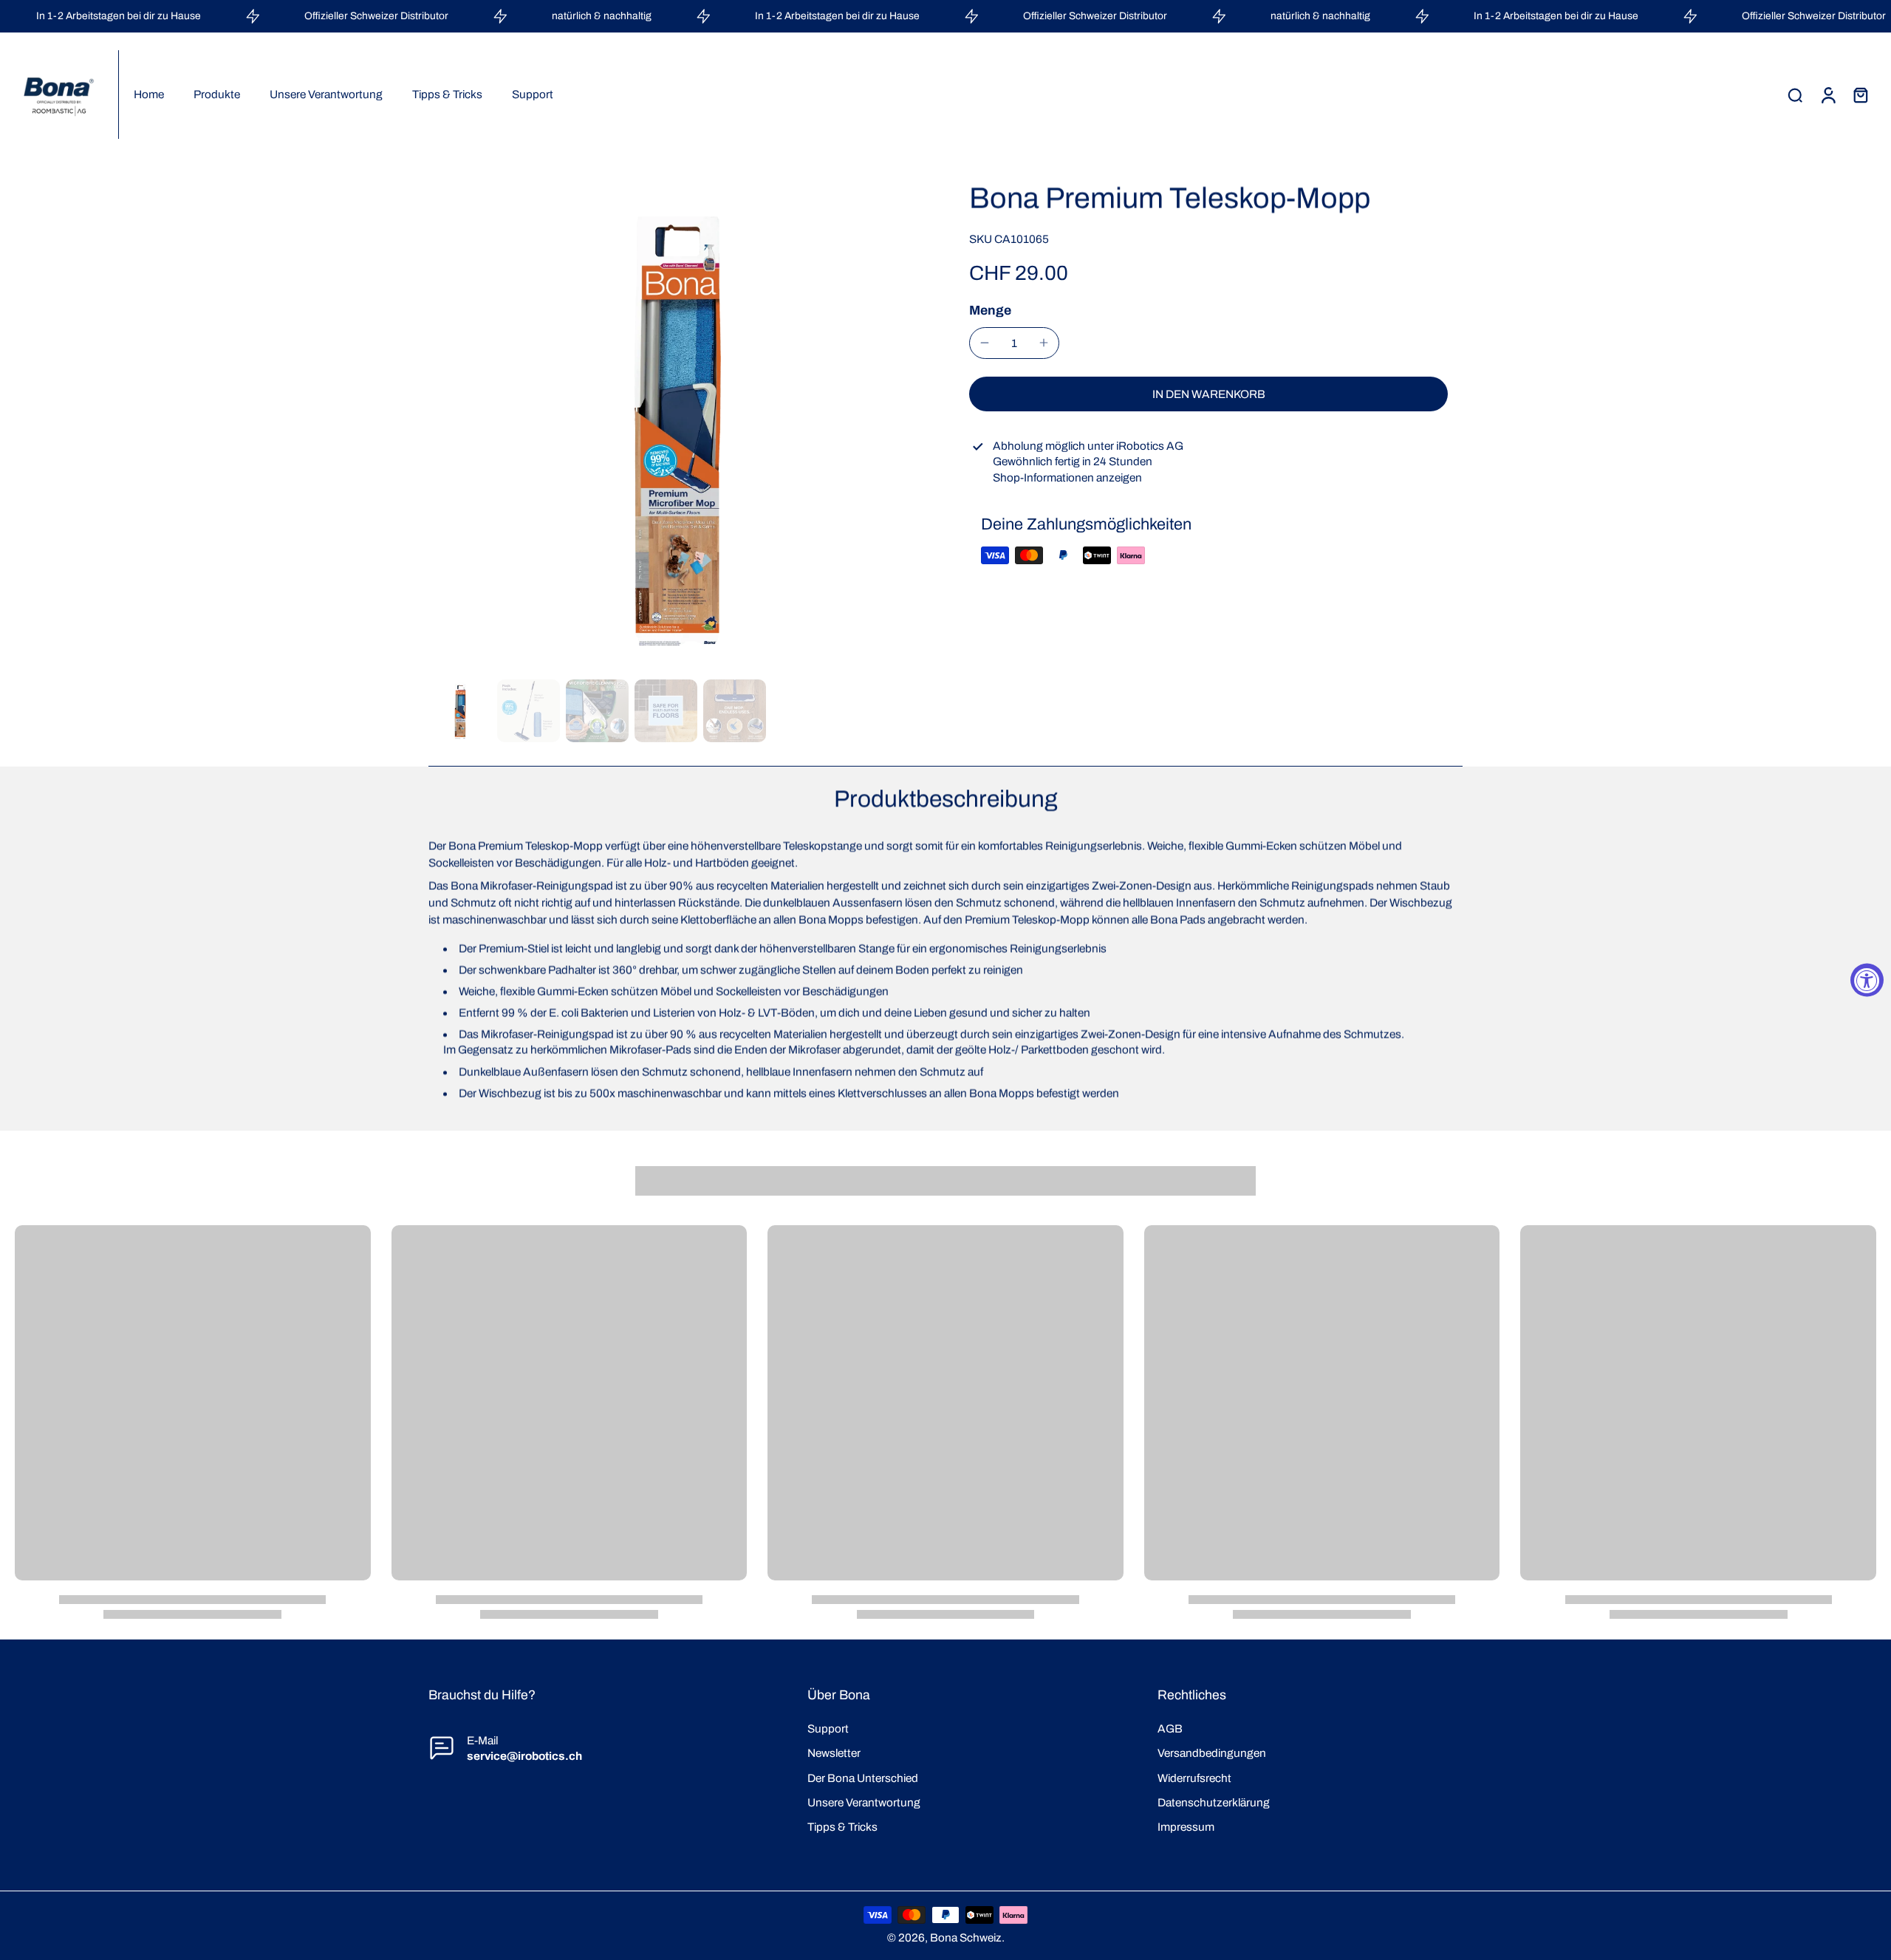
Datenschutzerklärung (1214, 1802)
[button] (1208, 394)
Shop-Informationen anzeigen (1067, 477)
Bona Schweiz (966, 1937)
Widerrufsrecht (1194, 1778)
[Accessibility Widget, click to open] (1867, 980)
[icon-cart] (1860, 95)
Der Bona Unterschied (863, 1778)
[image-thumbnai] (460, 711)
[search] (1795, 95)
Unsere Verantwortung (864, 1802)
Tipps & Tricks (842, 1827)
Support (828, 1728)
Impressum (1186, 1827)
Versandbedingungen (1212, 1753)
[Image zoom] (675, 427)
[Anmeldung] (1827, 95)
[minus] (985, 343)
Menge (990, 310)
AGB (1170, 1728)
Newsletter (834, 1753)
